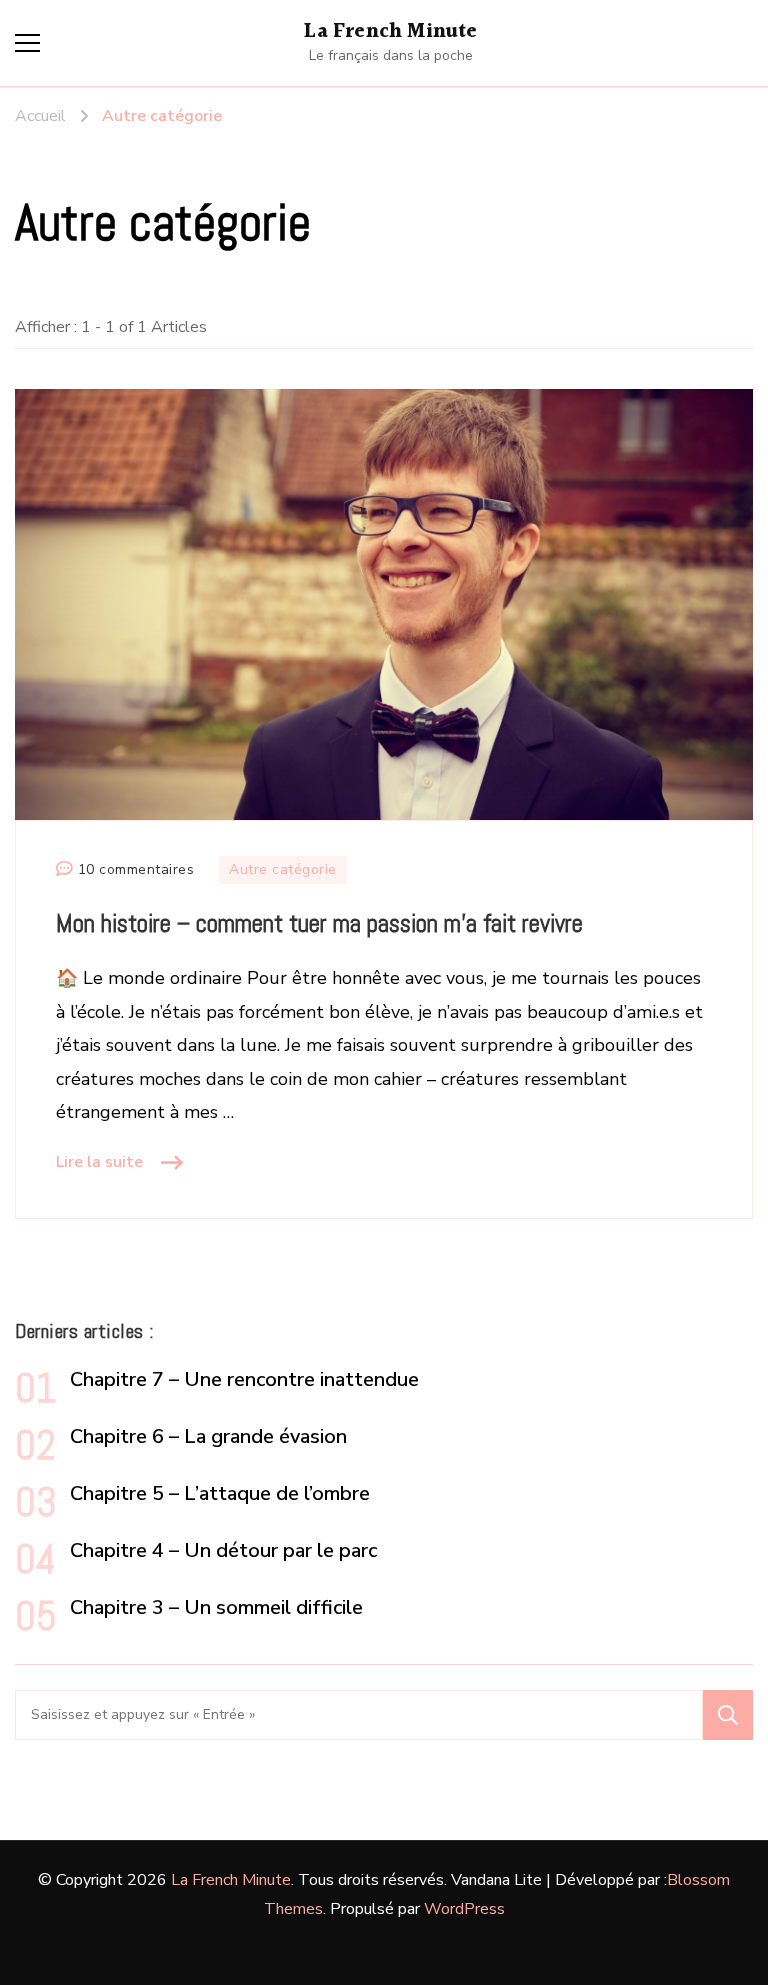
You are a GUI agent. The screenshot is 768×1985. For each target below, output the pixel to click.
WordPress (464, 1909)
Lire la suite (99, 1162)
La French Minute (390, 32)
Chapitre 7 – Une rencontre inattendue (244, 1379)
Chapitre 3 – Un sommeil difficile (216, 1607)
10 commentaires (136, 871)
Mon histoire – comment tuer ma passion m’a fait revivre (319, 923)
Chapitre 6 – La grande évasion (208, 1436)
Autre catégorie (283, 869)
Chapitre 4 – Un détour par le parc (223, 1550)
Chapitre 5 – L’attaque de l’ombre (220, 1493)
